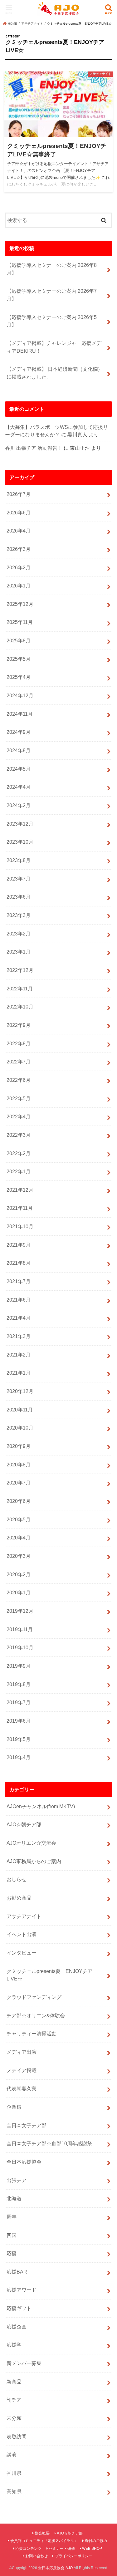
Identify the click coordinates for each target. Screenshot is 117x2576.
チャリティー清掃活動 (32, 2034)
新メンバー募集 (24, 2363)
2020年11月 (20, 1410)
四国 (12, 2235)
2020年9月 (19, 1446)
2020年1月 (19, 1592)
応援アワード (22, 2290)
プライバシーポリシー (74, 2556)
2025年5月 (19, 659)
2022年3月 (19, 1135)
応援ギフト (19, 2308)
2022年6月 (19, 1080)
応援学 (14, 2345)
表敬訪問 (17, 2436)
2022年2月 (19, 1153)
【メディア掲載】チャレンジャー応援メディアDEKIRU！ (54, 347)
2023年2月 (19, 934)
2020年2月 (19, 1574)
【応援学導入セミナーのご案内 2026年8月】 (52, 269)
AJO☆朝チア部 (24, 1824)
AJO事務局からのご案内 (34, 1861)
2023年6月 (19, 897)
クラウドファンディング (34, 1997)
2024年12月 (20, 695)
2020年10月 (20, 1428)
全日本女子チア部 (27, 2125)
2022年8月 (19, 1043)
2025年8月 (19, 640)
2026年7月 (19, 494)
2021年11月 (20, 1208)
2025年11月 (20, 622)
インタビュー (22, 1953)
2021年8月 (19, 1263)
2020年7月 (19, 1483)
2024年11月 (20, 714)
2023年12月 (20, 824)
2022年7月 (19, 1062)
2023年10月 (20, 842)
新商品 (14, 2382)
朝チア (14, 2400)
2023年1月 (19, 952)
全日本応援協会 (24, 2162)
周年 (12, 2217)
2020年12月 (20, 1391)
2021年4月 (19, 1318)
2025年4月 (19, 677)
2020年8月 (19, 1465)
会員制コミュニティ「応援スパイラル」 (44, 2541)
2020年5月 (19, 1519)
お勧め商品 (19, 1898)
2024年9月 (19, 732)
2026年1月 (19, 586)
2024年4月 (19, 787)
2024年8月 (19, 750)
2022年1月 (19, 1171)
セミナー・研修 (62, 2549)
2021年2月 (19, 1355)
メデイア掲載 (22, 2070)
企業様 (14, 2107)
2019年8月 (19, 1684)
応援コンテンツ (28, 2549)
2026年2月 (19, 567)
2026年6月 (19, 513)
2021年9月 (19, 1245)
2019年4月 (19, 1757)
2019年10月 (20, 1647)
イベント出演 (22, 1934)
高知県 (14, 2491)
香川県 (14, 2473)
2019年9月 (19, 1666)
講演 (12, 2455)
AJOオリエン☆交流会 (31, 1843)
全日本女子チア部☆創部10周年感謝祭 (49, 2143)
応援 (12, 2253)
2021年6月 (19, 1300)
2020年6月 (19, 1501)
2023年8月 (19, 860)
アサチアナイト (24, 1916)
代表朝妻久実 (22, 2088)
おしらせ (17, 1879)
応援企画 (17, 2327)
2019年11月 (20, 1629)
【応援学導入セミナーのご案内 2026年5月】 (52, 321)
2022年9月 (19, 1025)
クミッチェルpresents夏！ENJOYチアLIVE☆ (49, 1975)
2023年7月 (19, 879)
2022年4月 (19, 1116)
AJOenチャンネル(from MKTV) (41, 1806)
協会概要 (42, 2533)
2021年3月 (19, 1336)
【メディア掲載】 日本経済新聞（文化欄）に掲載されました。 (55, 373)
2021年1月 (19, 1373)
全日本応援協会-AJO (55, 2568)
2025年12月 (20, 604)
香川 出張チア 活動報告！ (34, 448)
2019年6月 (19, 1721)
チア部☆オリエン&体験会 (36, 2015)
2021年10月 (20, 1226)
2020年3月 (19, 1556)
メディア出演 (22, 2052)
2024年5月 (19, 769)
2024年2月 (19, 805)
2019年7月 (19, 1702)
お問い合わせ (37, 2556)
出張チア (17, 2180)
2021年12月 (20, 1190)
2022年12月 (20, 970)
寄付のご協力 (96, 2541)
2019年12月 (20, 1611)
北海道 (14, 2198)
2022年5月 (19, 1098)
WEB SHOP (92, 2549)
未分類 (14, 2418)
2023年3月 (19, 915)
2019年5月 (19, 1739)
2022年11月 (20, 989)
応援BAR (17, 2272)
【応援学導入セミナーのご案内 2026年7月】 (52, 295)
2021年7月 (19, 1281)
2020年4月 (19, 1538)
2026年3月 (19, 549)
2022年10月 (20, 1007)
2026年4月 (19, 531)
